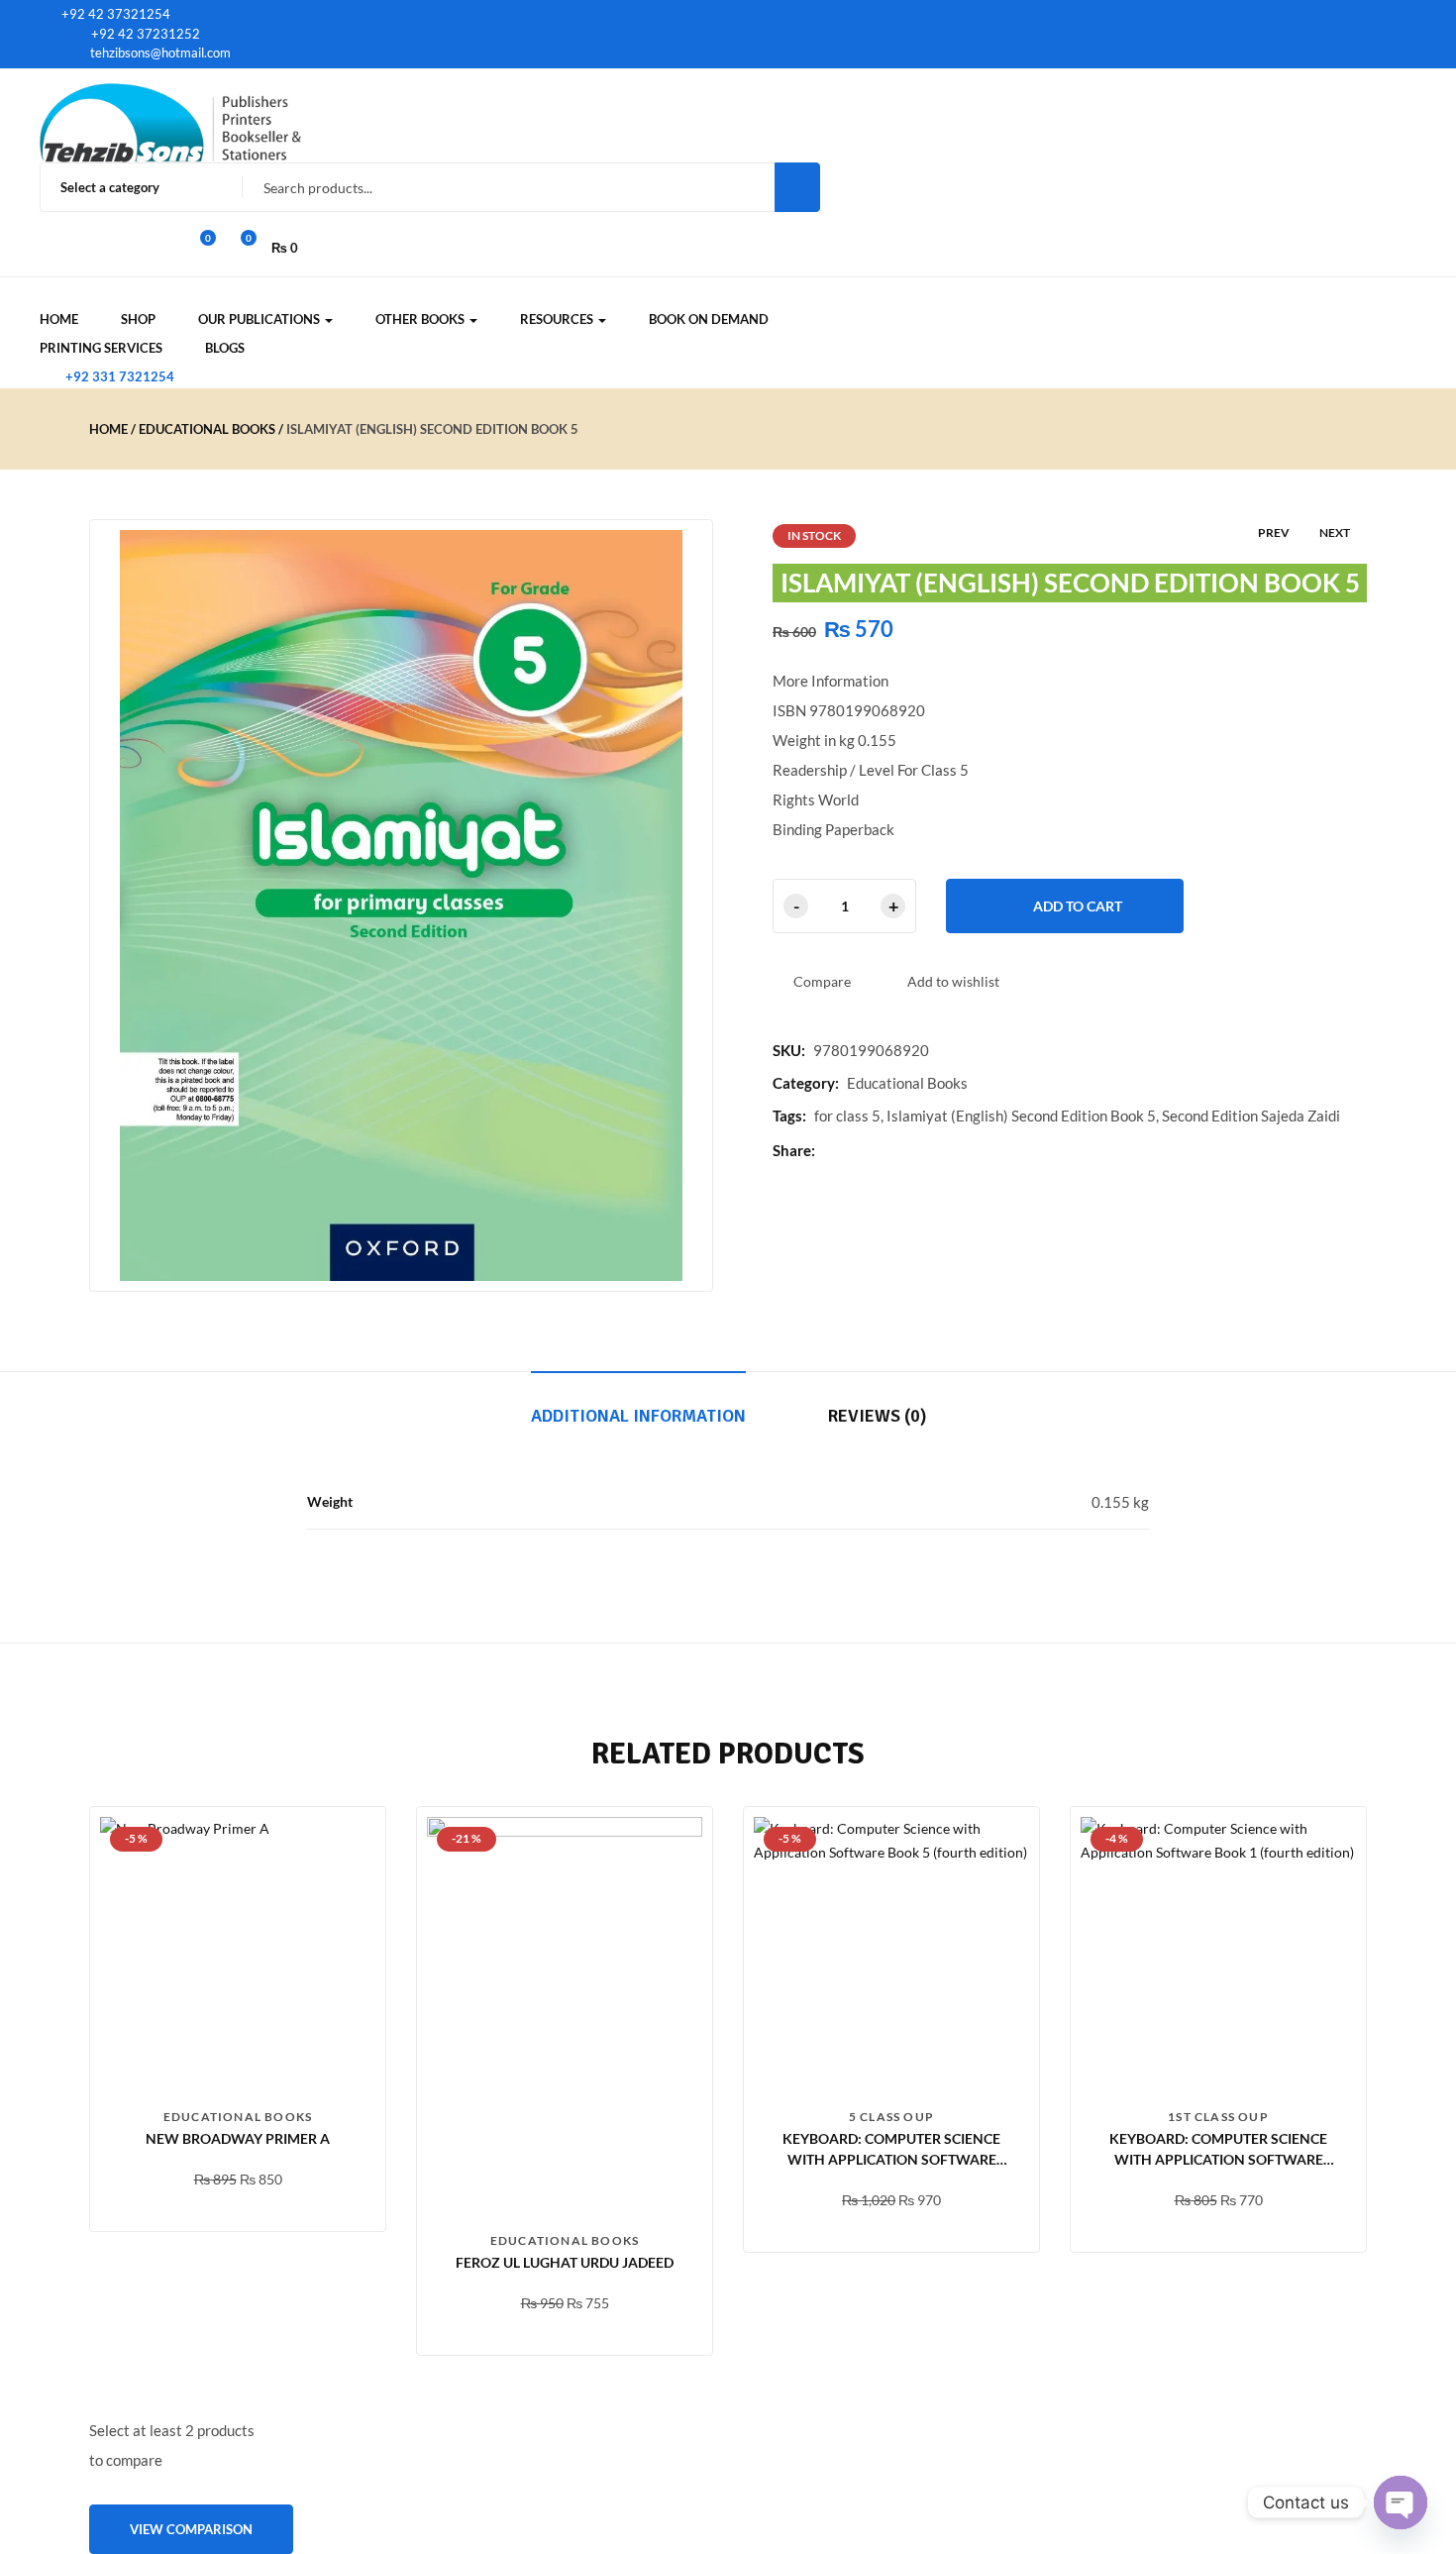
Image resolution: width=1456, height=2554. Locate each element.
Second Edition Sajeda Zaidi (1251, 1116)
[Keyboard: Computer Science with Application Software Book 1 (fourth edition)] (1218, 1955)
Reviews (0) (877, 1416)
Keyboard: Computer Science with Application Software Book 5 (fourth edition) (891, 2159)
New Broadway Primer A (238, 2138)
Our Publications (260, 319)
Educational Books (207, 429)
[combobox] (132, 187)
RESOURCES (558, 319)
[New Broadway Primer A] (238, 1955)
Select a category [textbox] (110, 187)
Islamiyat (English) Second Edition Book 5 (1021, 1116)
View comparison (191, 2529)
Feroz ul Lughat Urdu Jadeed (565, 2262)
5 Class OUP (891, 2117)
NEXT (1335, 532)
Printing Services (101, 348)
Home (59, 319)
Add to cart (1078, 906)
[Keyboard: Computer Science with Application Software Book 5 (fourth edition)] (891, 1955)
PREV (1274, 532)
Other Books (421, 319)
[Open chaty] (1401, 2502)
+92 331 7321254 (120, 376)
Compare (822, 981)
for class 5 (847, 1116)
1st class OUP (1218, 2117)
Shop (138, 319)
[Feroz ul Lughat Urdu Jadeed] (565, 2017)
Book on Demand (709, 319)
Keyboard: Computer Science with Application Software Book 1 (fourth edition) (1218, 2159)
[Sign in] (48, 222)
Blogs (225, 348)
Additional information (638, 1416)
